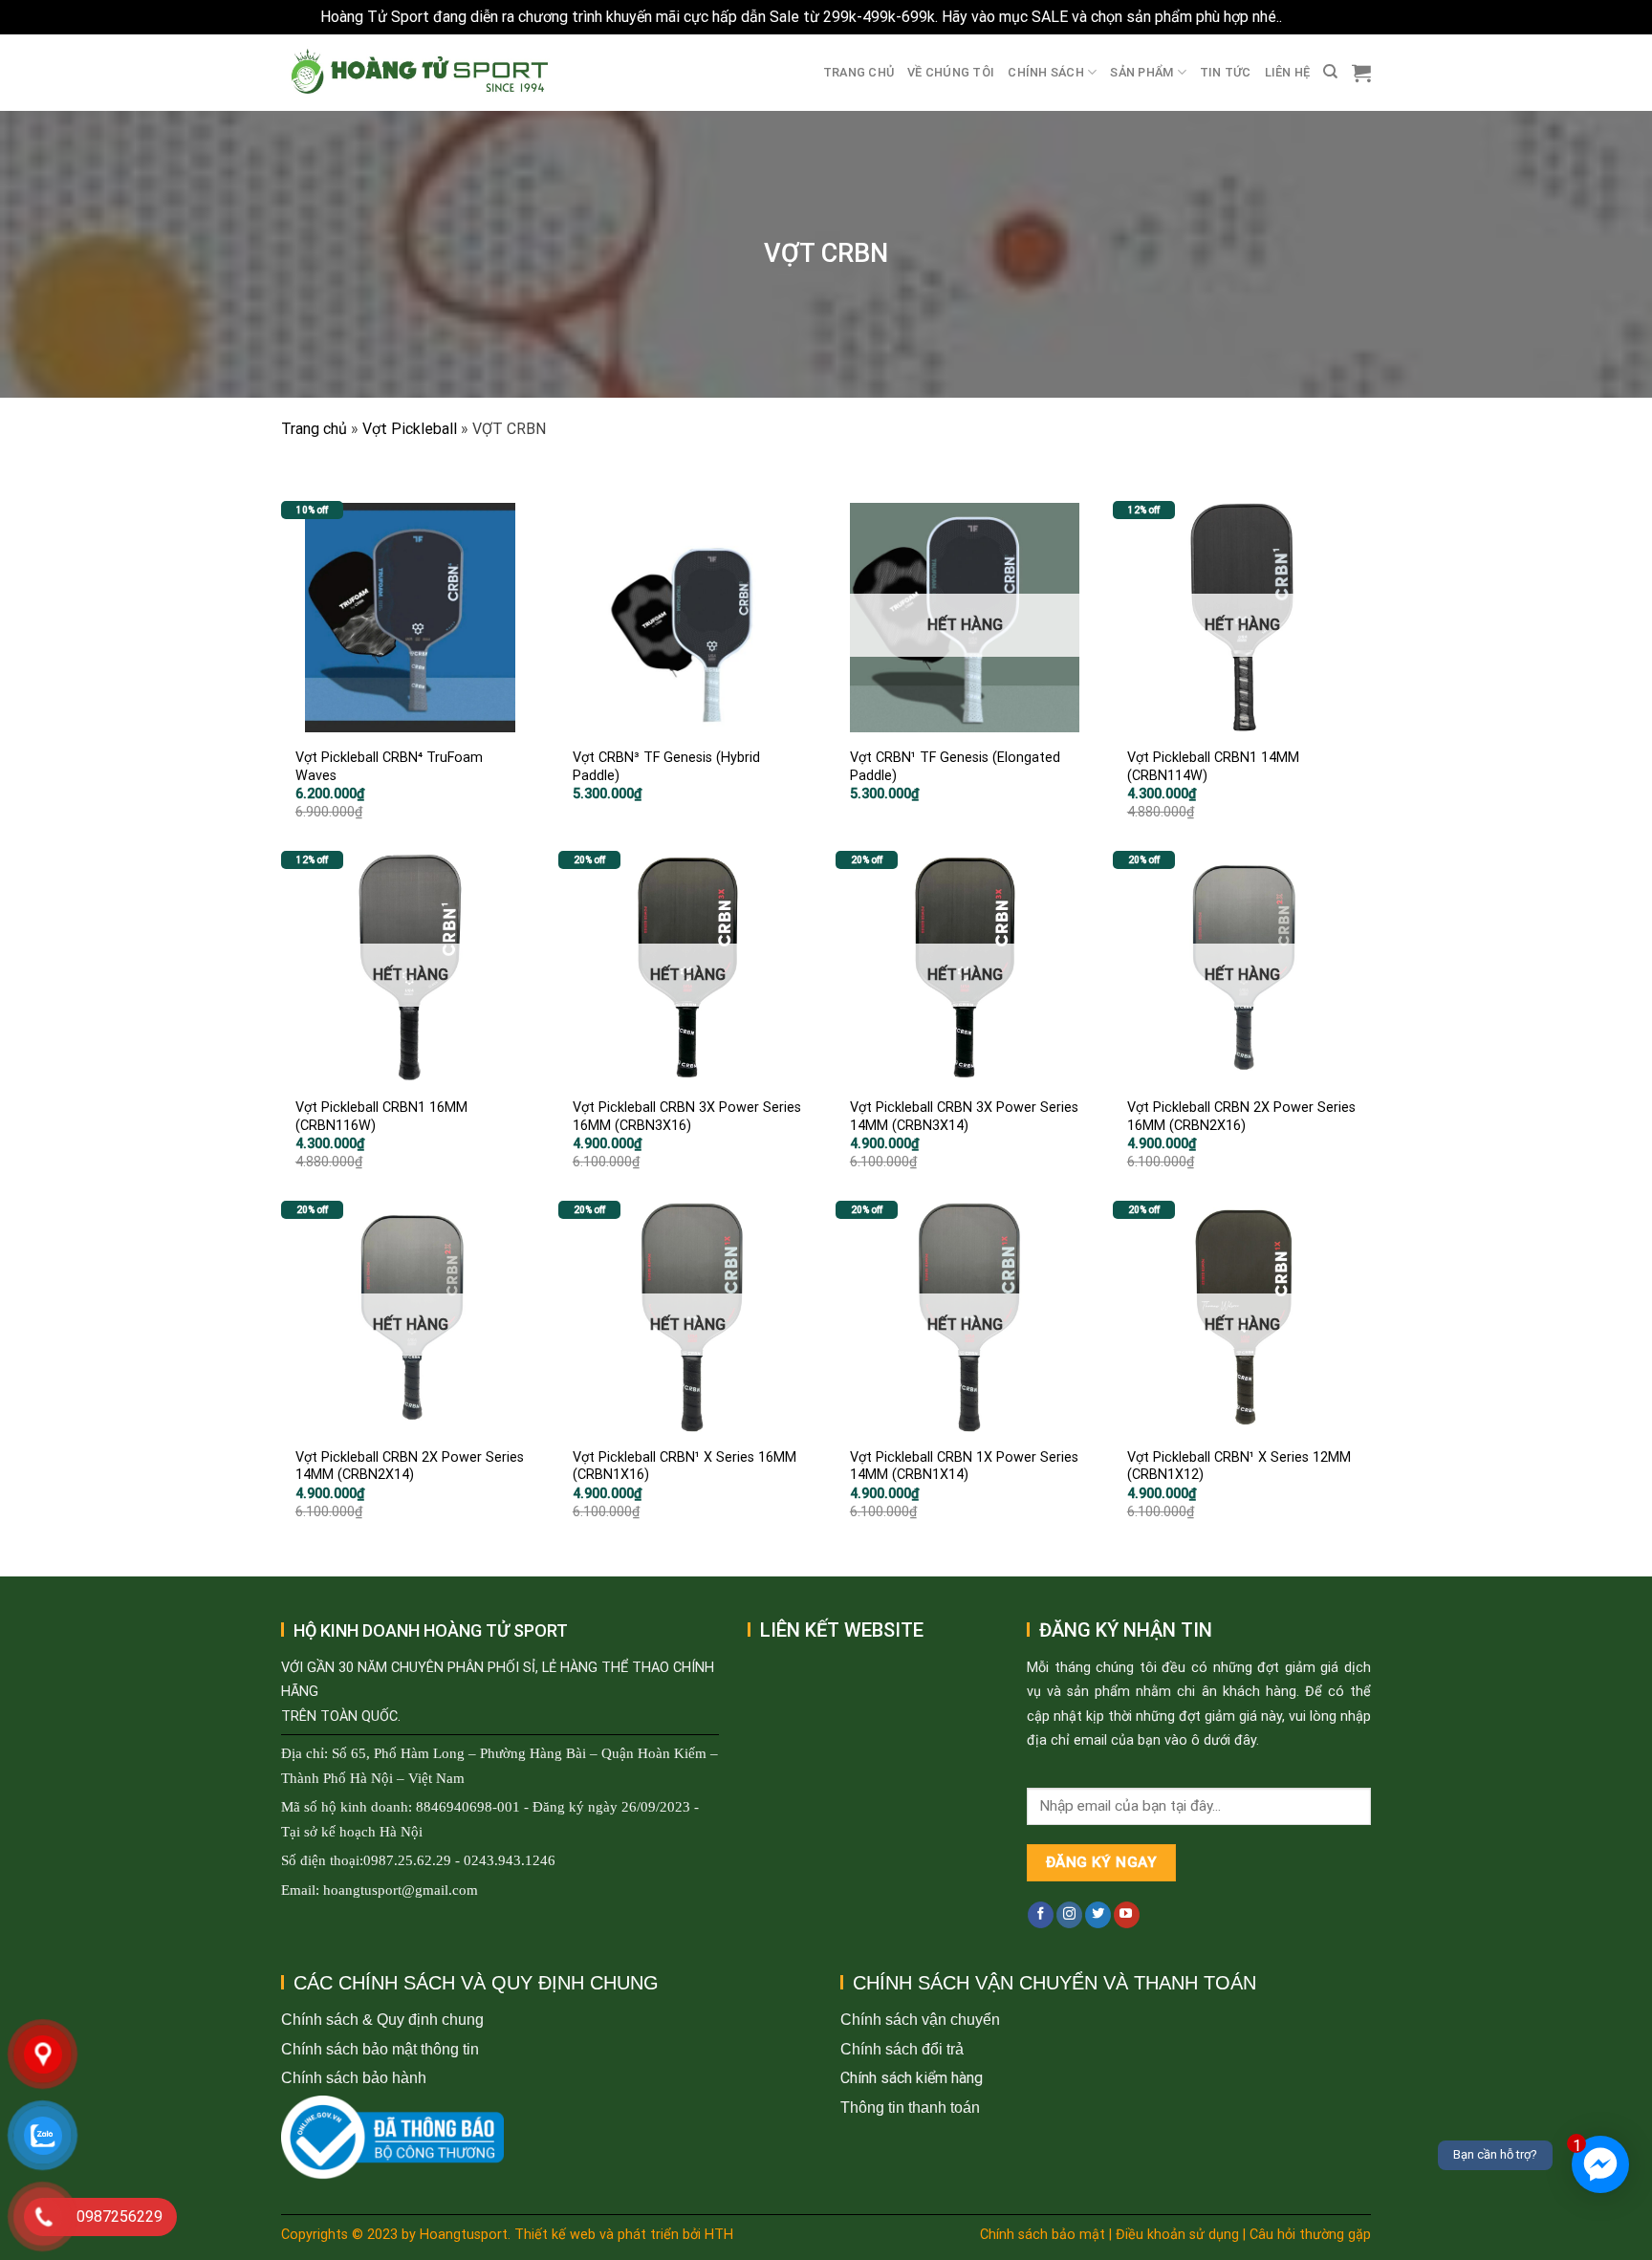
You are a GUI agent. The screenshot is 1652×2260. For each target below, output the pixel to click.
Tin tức (1226, 72)
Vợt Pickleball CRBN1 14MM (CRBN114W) (1213, 767)
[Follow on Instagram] (1069, 1915)
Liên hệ (1288, 72)
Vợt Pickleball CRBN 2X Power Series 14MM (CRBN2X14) (410, 1467)
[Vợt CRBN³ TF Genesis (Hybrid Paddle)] (687, 618)
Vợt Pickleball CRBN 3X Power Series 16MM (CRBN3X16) (687, 1117)
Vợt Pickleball (410, 429)
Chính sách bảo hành (354, 2078)
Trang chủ (859, 72)
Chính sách (1046, 72)
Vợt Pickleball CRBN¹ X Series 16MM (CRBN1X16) (685, 1467)
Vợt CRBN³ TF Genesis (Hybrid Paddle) (666, 767)
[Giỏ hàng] (1361, 73)
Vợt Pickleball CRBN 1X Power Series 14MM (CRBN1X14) (964, 1467)
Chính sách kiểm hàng (912, 2078)
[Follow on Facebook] (1041, 1915)
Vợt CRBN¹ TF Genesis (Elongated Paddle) (955, 767)
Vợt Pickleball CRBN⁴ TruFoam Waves (389, 767)
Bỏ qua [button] (1309, 17)
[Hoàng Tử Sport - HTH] (417, 72)
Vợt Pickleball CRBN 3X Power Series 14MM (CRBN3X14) (964, 1117)
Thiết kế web (555, 2235)
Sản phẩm (1141, 72)
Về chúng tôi (951, 72)
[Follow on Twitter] (1098, 1915)
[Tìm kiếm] (1330, 72)
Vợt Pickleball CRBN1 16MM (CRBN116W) (381, 1117)
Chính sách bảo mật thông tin (380, 2049)
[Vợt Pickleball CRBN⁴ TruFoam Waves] (410, 618)
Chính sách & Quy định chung (382, 2020)
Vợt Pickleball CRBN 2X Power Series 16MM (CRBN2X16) (1241, 1117)
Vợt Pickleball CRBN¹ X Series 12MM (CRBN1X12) (1239, 1467)
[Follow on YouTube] (1127, 1915)
